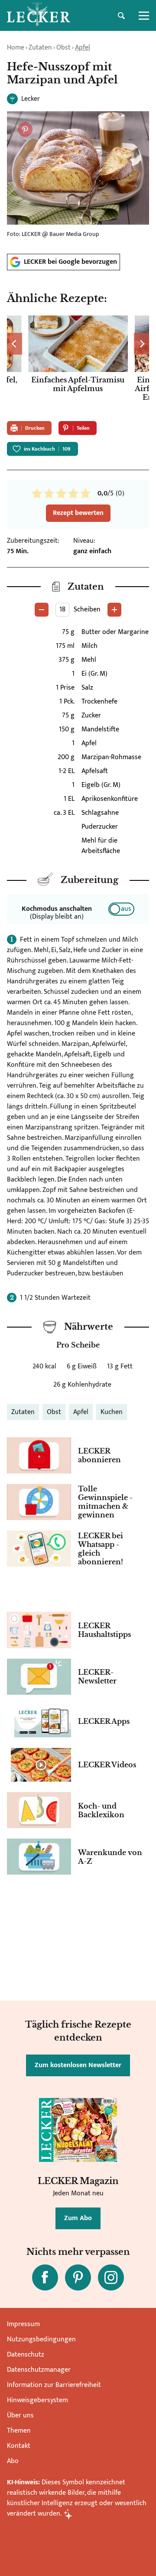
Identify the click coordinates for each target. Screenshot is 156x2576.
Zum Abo (78, 2218)
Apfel (83, 48)
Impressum (23, 2324)
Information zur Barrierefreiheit (54, 2385)
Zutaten (40, 48)
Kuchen (112, 1412)
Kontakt (19, 2446)
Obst (63, 48)
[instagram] (111, 2277)
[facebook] (45, 2277)
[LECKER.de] (39, 16)
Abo (13, 2461)
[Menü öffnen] (144, 16)
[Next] (141, 344)
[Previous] (15, 344)
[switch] (121, 909)
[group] (78, 365)
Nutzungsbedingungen (41, 2339)
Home (16, 48)
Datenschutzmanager (39, 2370)
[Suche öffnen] (121, 16)
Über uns (20, 2415)
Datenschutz (26, 2355)
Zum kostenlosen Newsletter (78, 2065)
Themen (19, 2431)
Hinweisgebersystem (37, 2400)
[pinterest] (78, 2277)
